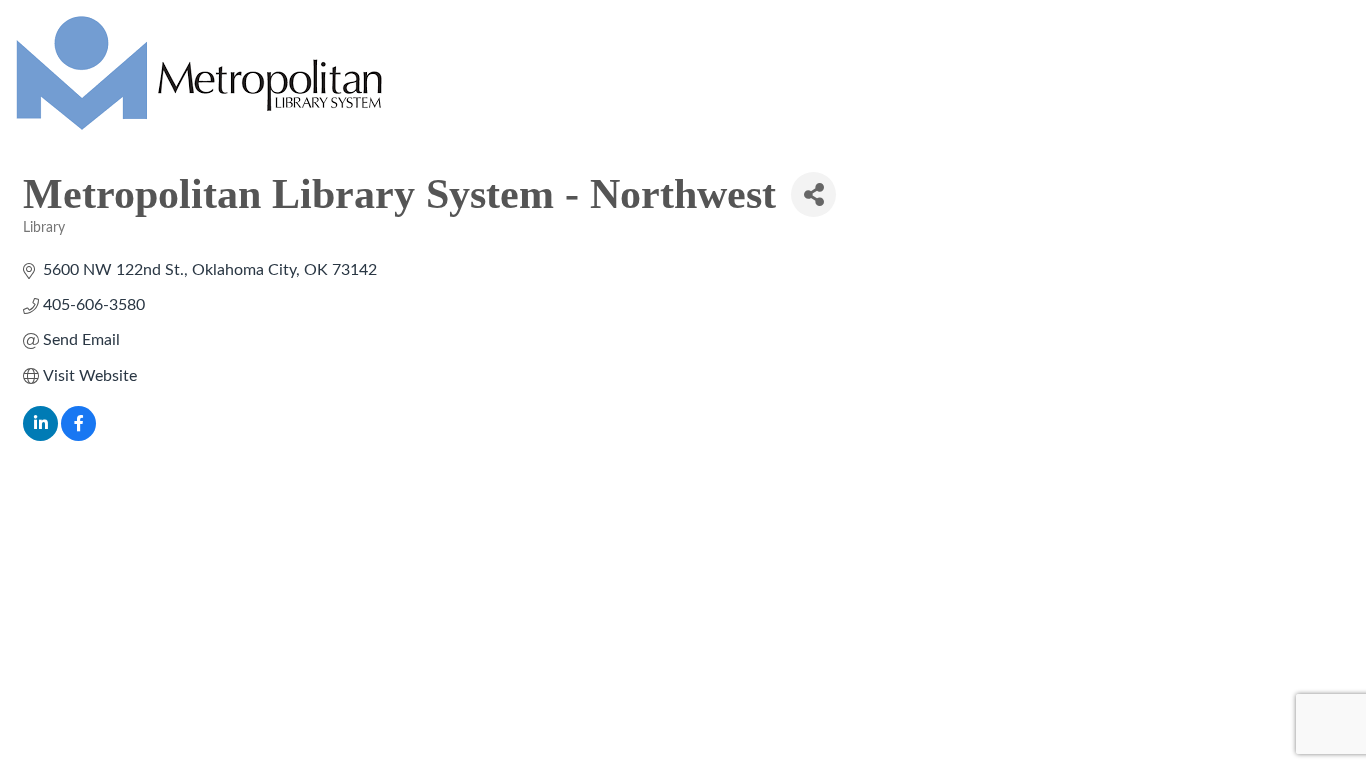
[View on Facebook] (78, 436)
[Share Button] (813, 194)
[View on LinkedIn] (40, 436)
